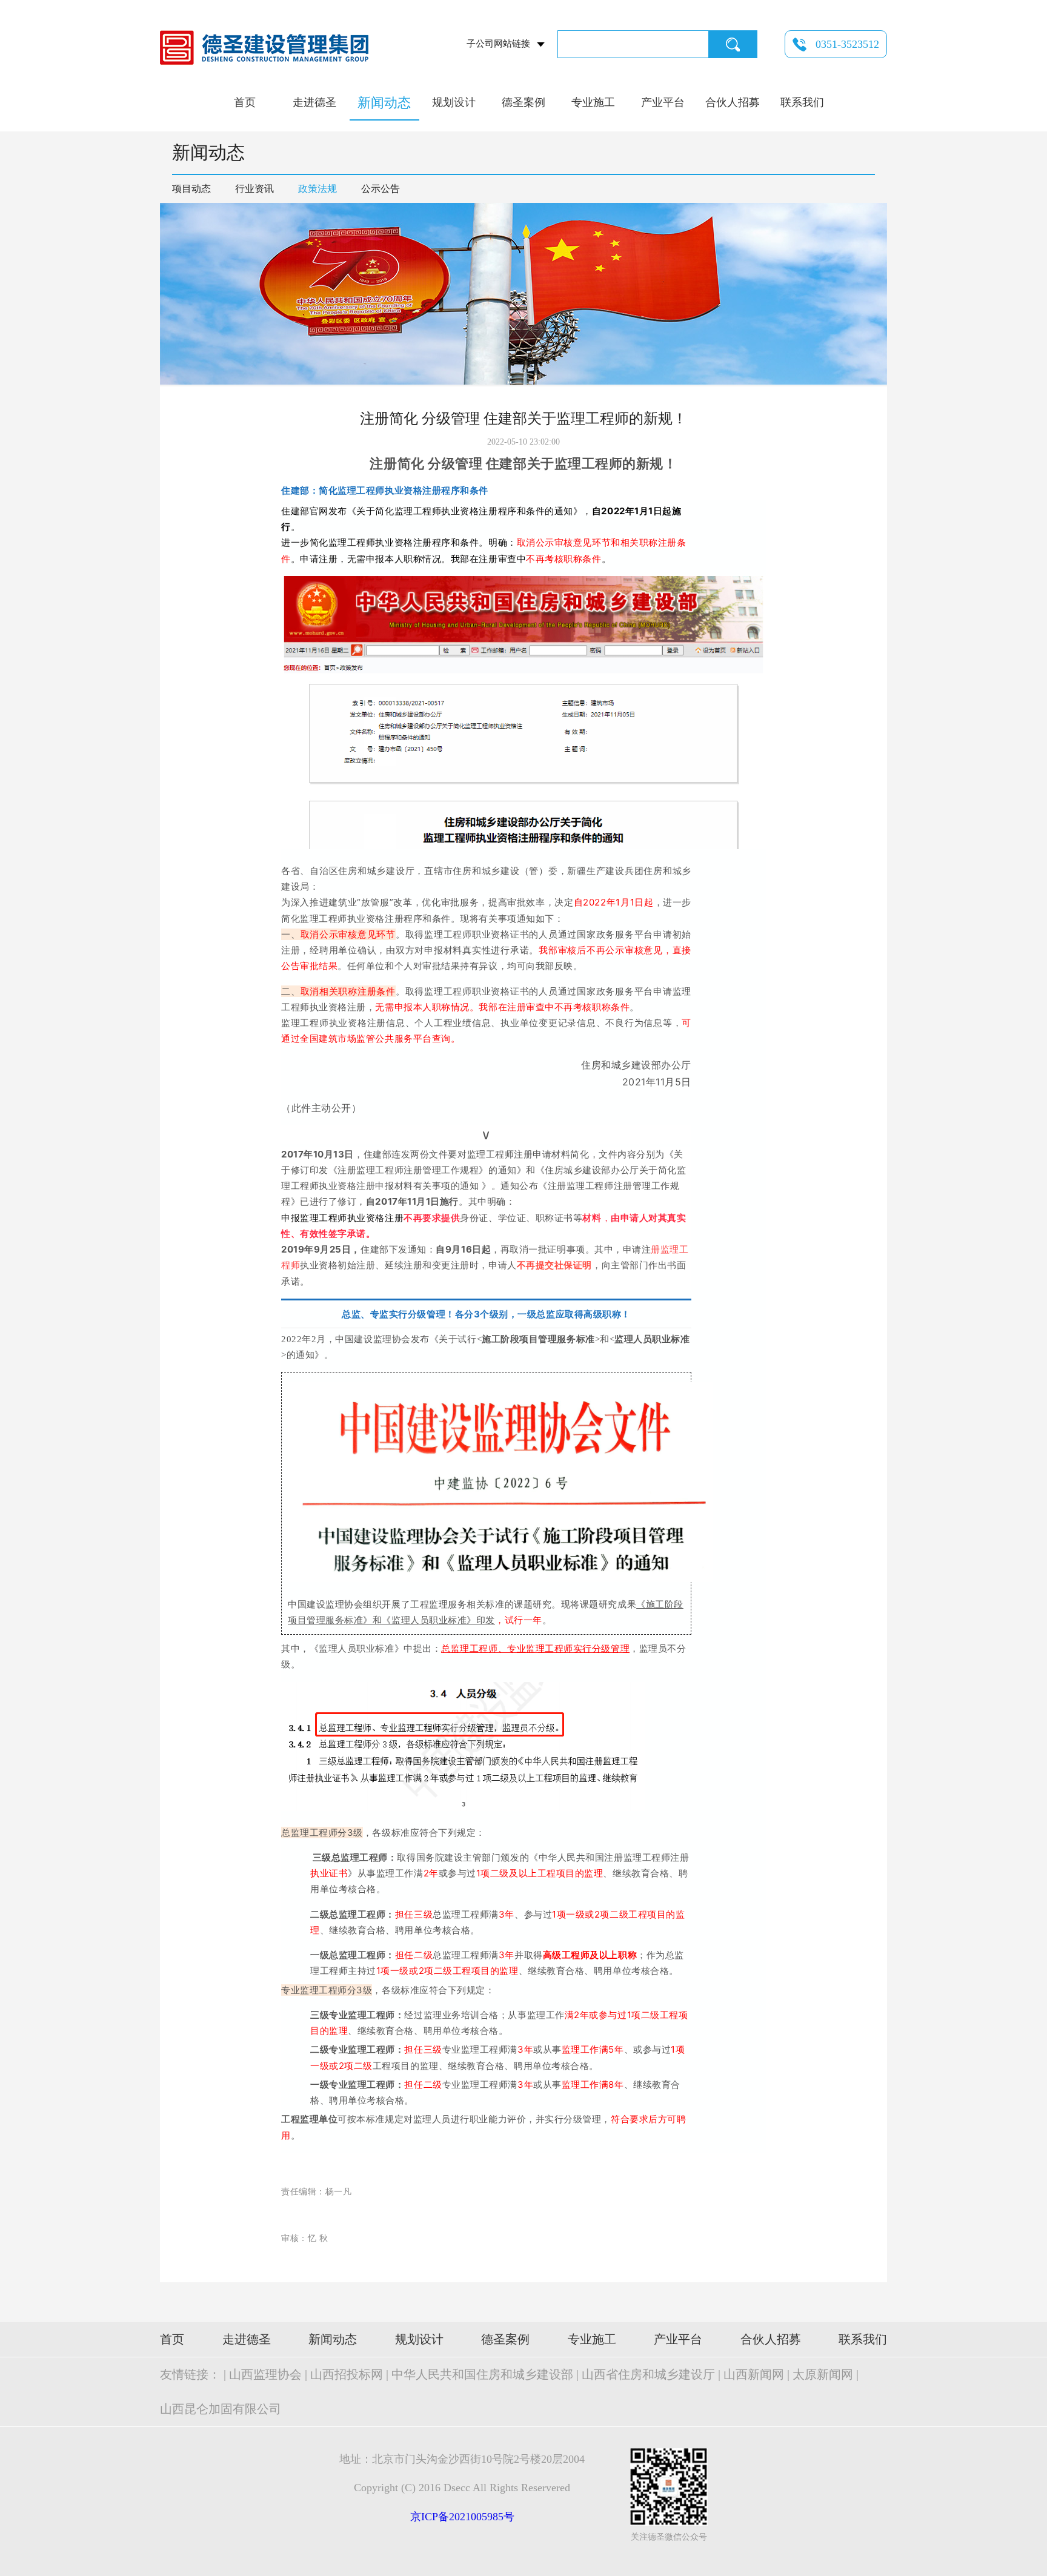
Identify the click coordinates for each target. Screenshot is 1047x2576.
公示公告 (381, 189)
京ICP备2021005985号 (462, 2517)
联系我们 (802, 102)
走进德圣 (314, 102)
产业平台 (663, 102)
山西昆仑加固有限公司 (221, 2409)
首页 (245, 102)
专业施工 (593, 102)
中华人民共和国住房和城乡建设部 (482, 2374)
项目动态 (191, 189)
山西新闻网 (754, 2374)
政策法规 (317, 189)
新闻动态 (384, 103)
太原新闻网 (823, 2374)
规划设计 (454, 102)
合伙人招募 (733, 102)
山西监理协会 (265, 2374)
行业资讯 (254, 189)
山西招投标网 (347, 2374)
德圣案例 (523, 102)
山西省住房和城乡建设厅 (648, 2374)
